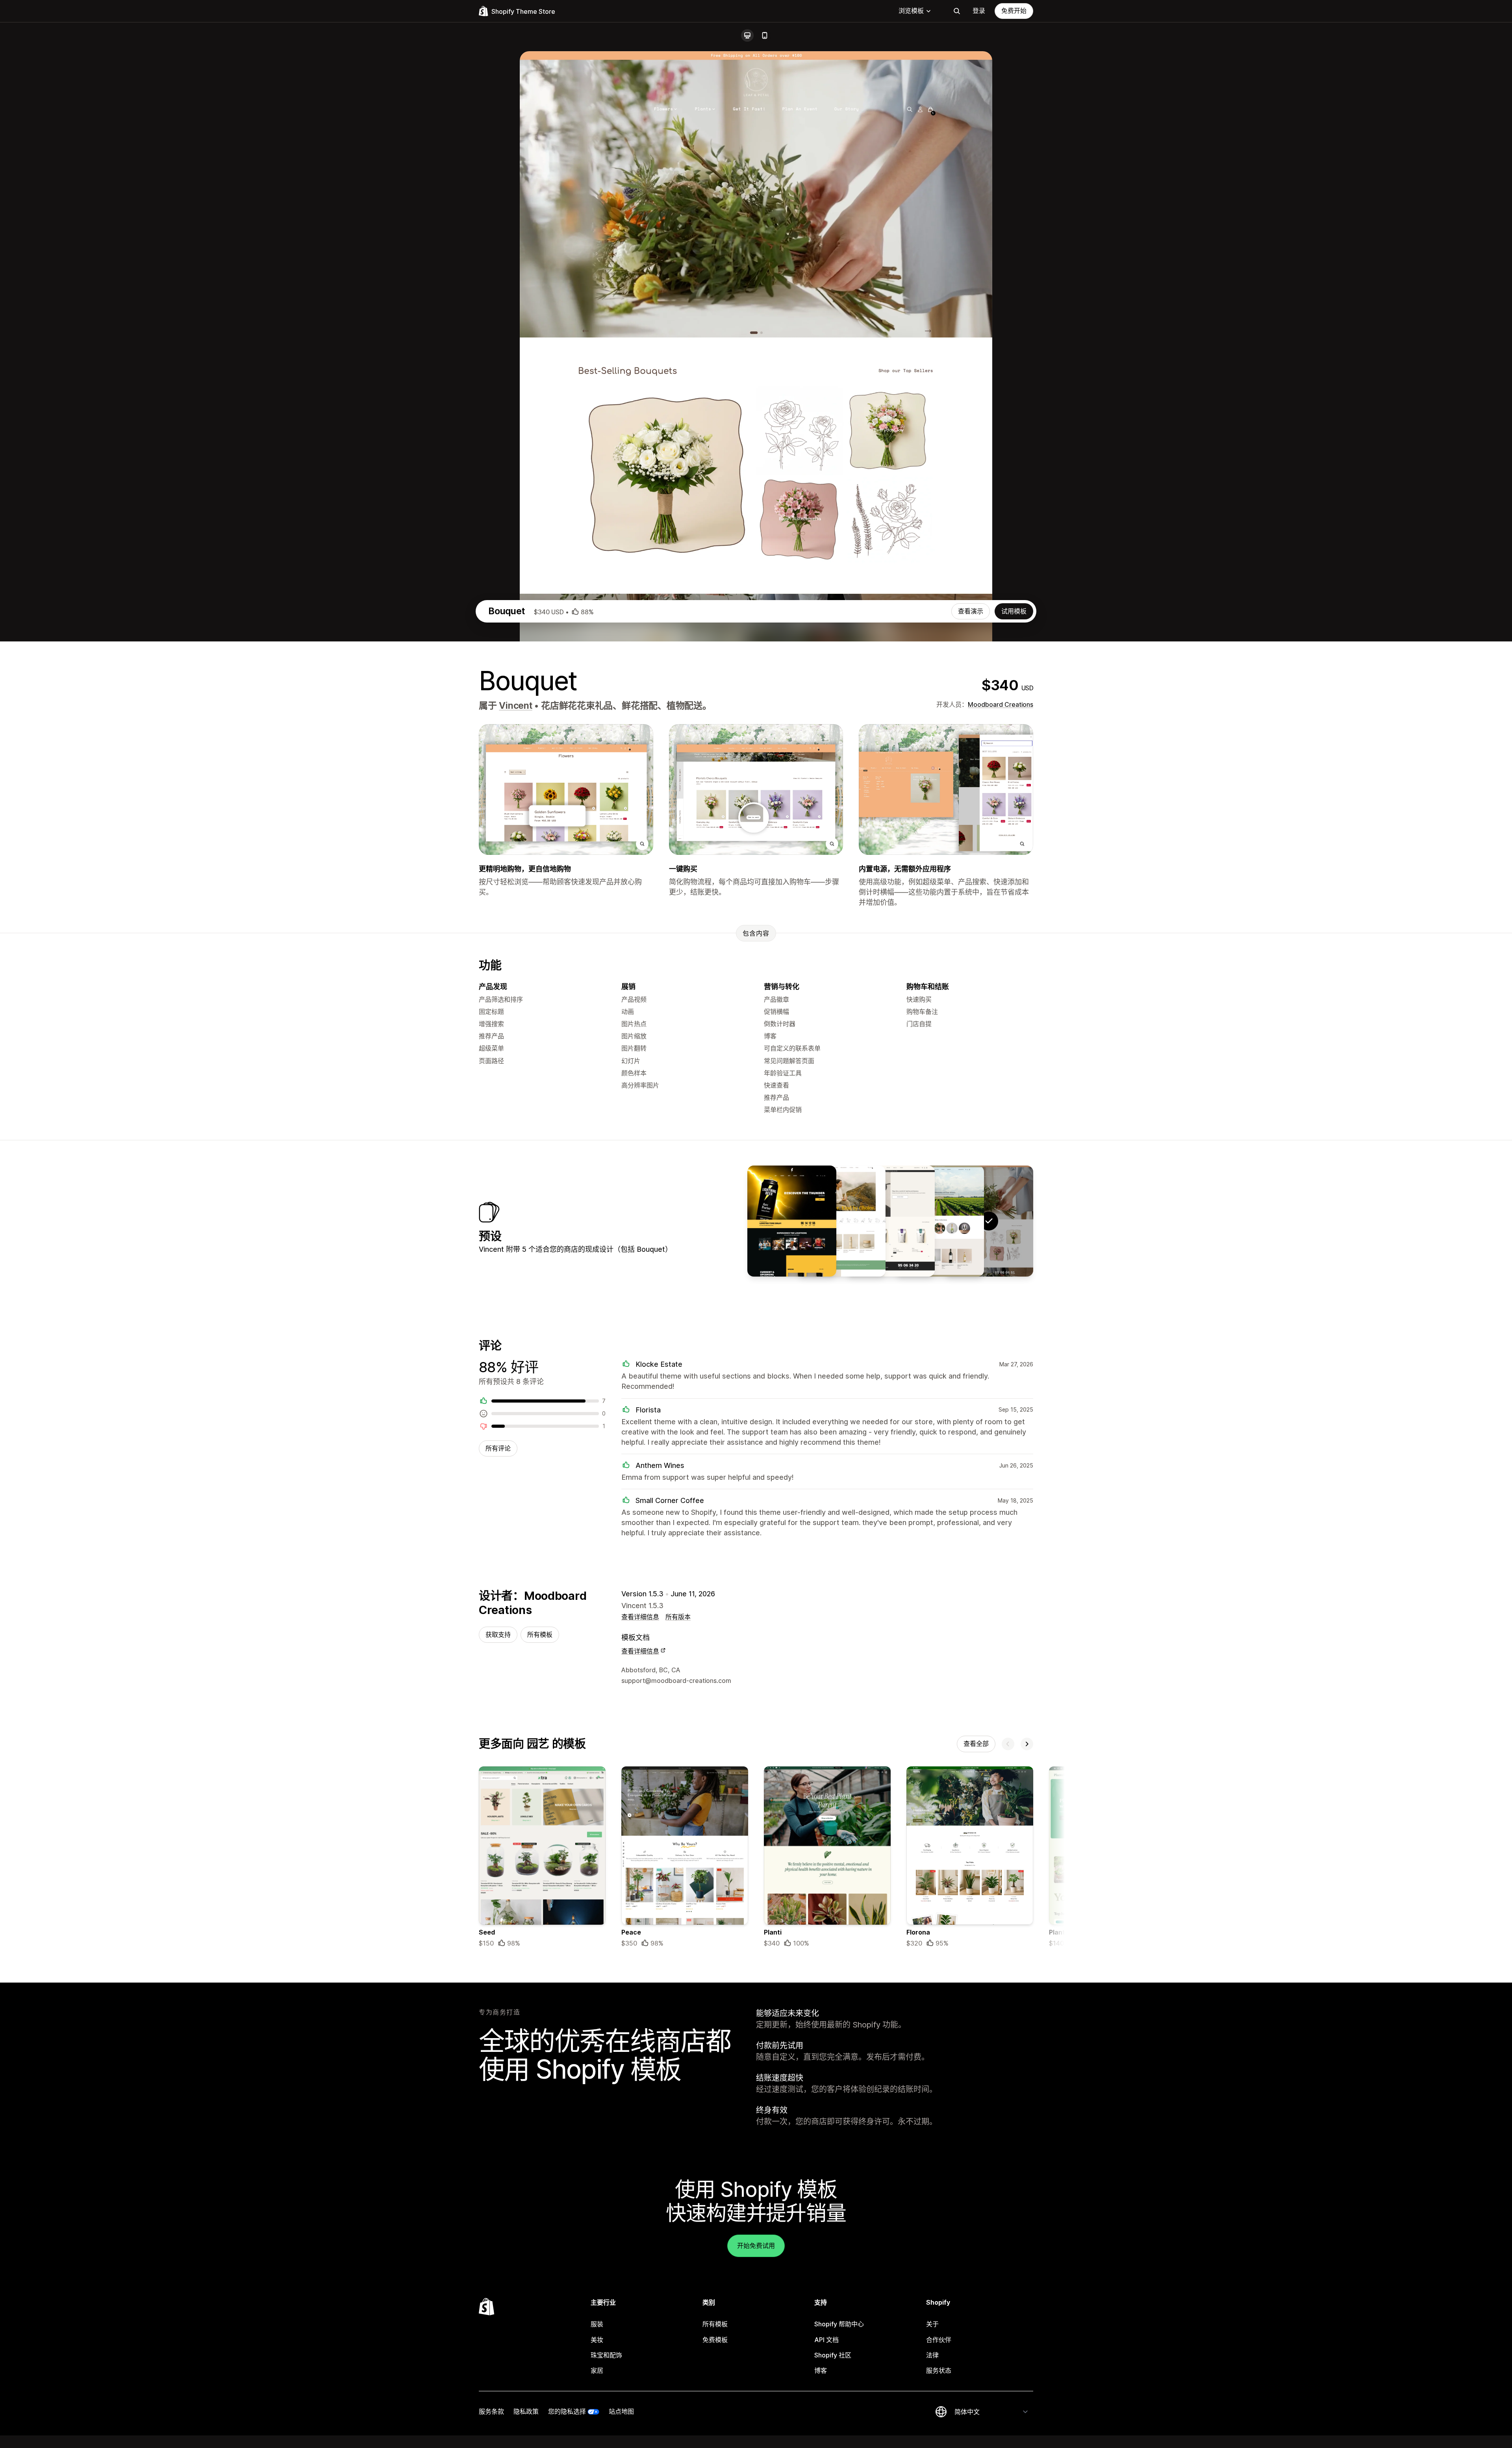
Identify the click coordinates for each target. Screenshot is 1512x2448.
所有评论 (498, 1448)
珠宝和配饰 (606, 2355)
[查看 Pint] (792, 1221)
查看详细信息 (640, 1617)
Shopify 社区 (833, 2355)
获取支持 (498, 1634)
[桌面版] (747, 35)
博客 (821, 2370)
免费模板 (715, 2340)
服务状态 (939, 2370)
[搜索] (957, 11)
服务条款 (491, 2411)
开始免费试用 (756, 2246)
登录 (979, 11)
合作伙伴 (939, 2340)
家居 (597, 2370)
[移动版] (765, 35)
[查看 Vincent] (890, 1221)
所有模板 (540, 1634)
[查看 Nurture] (841, 1221)
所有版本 (678, 1617)
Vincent (515, 706)
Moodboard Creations (1001, 704)
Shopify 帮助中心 (839, 2324)
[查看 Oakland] (939, 1221)
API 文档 (826, 2340)
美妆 (597, 2340)
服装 (597, 2324)
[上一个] (1008, 1744)
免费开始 (1014, 11)
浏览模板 (911, 11)
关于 (932, 2324)
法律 (932, 2355)
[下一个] (1027, 1744)
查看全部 (976, 1744)
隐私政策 (526, 2411)
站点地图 (621, 2411)
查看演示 (971, 611)
